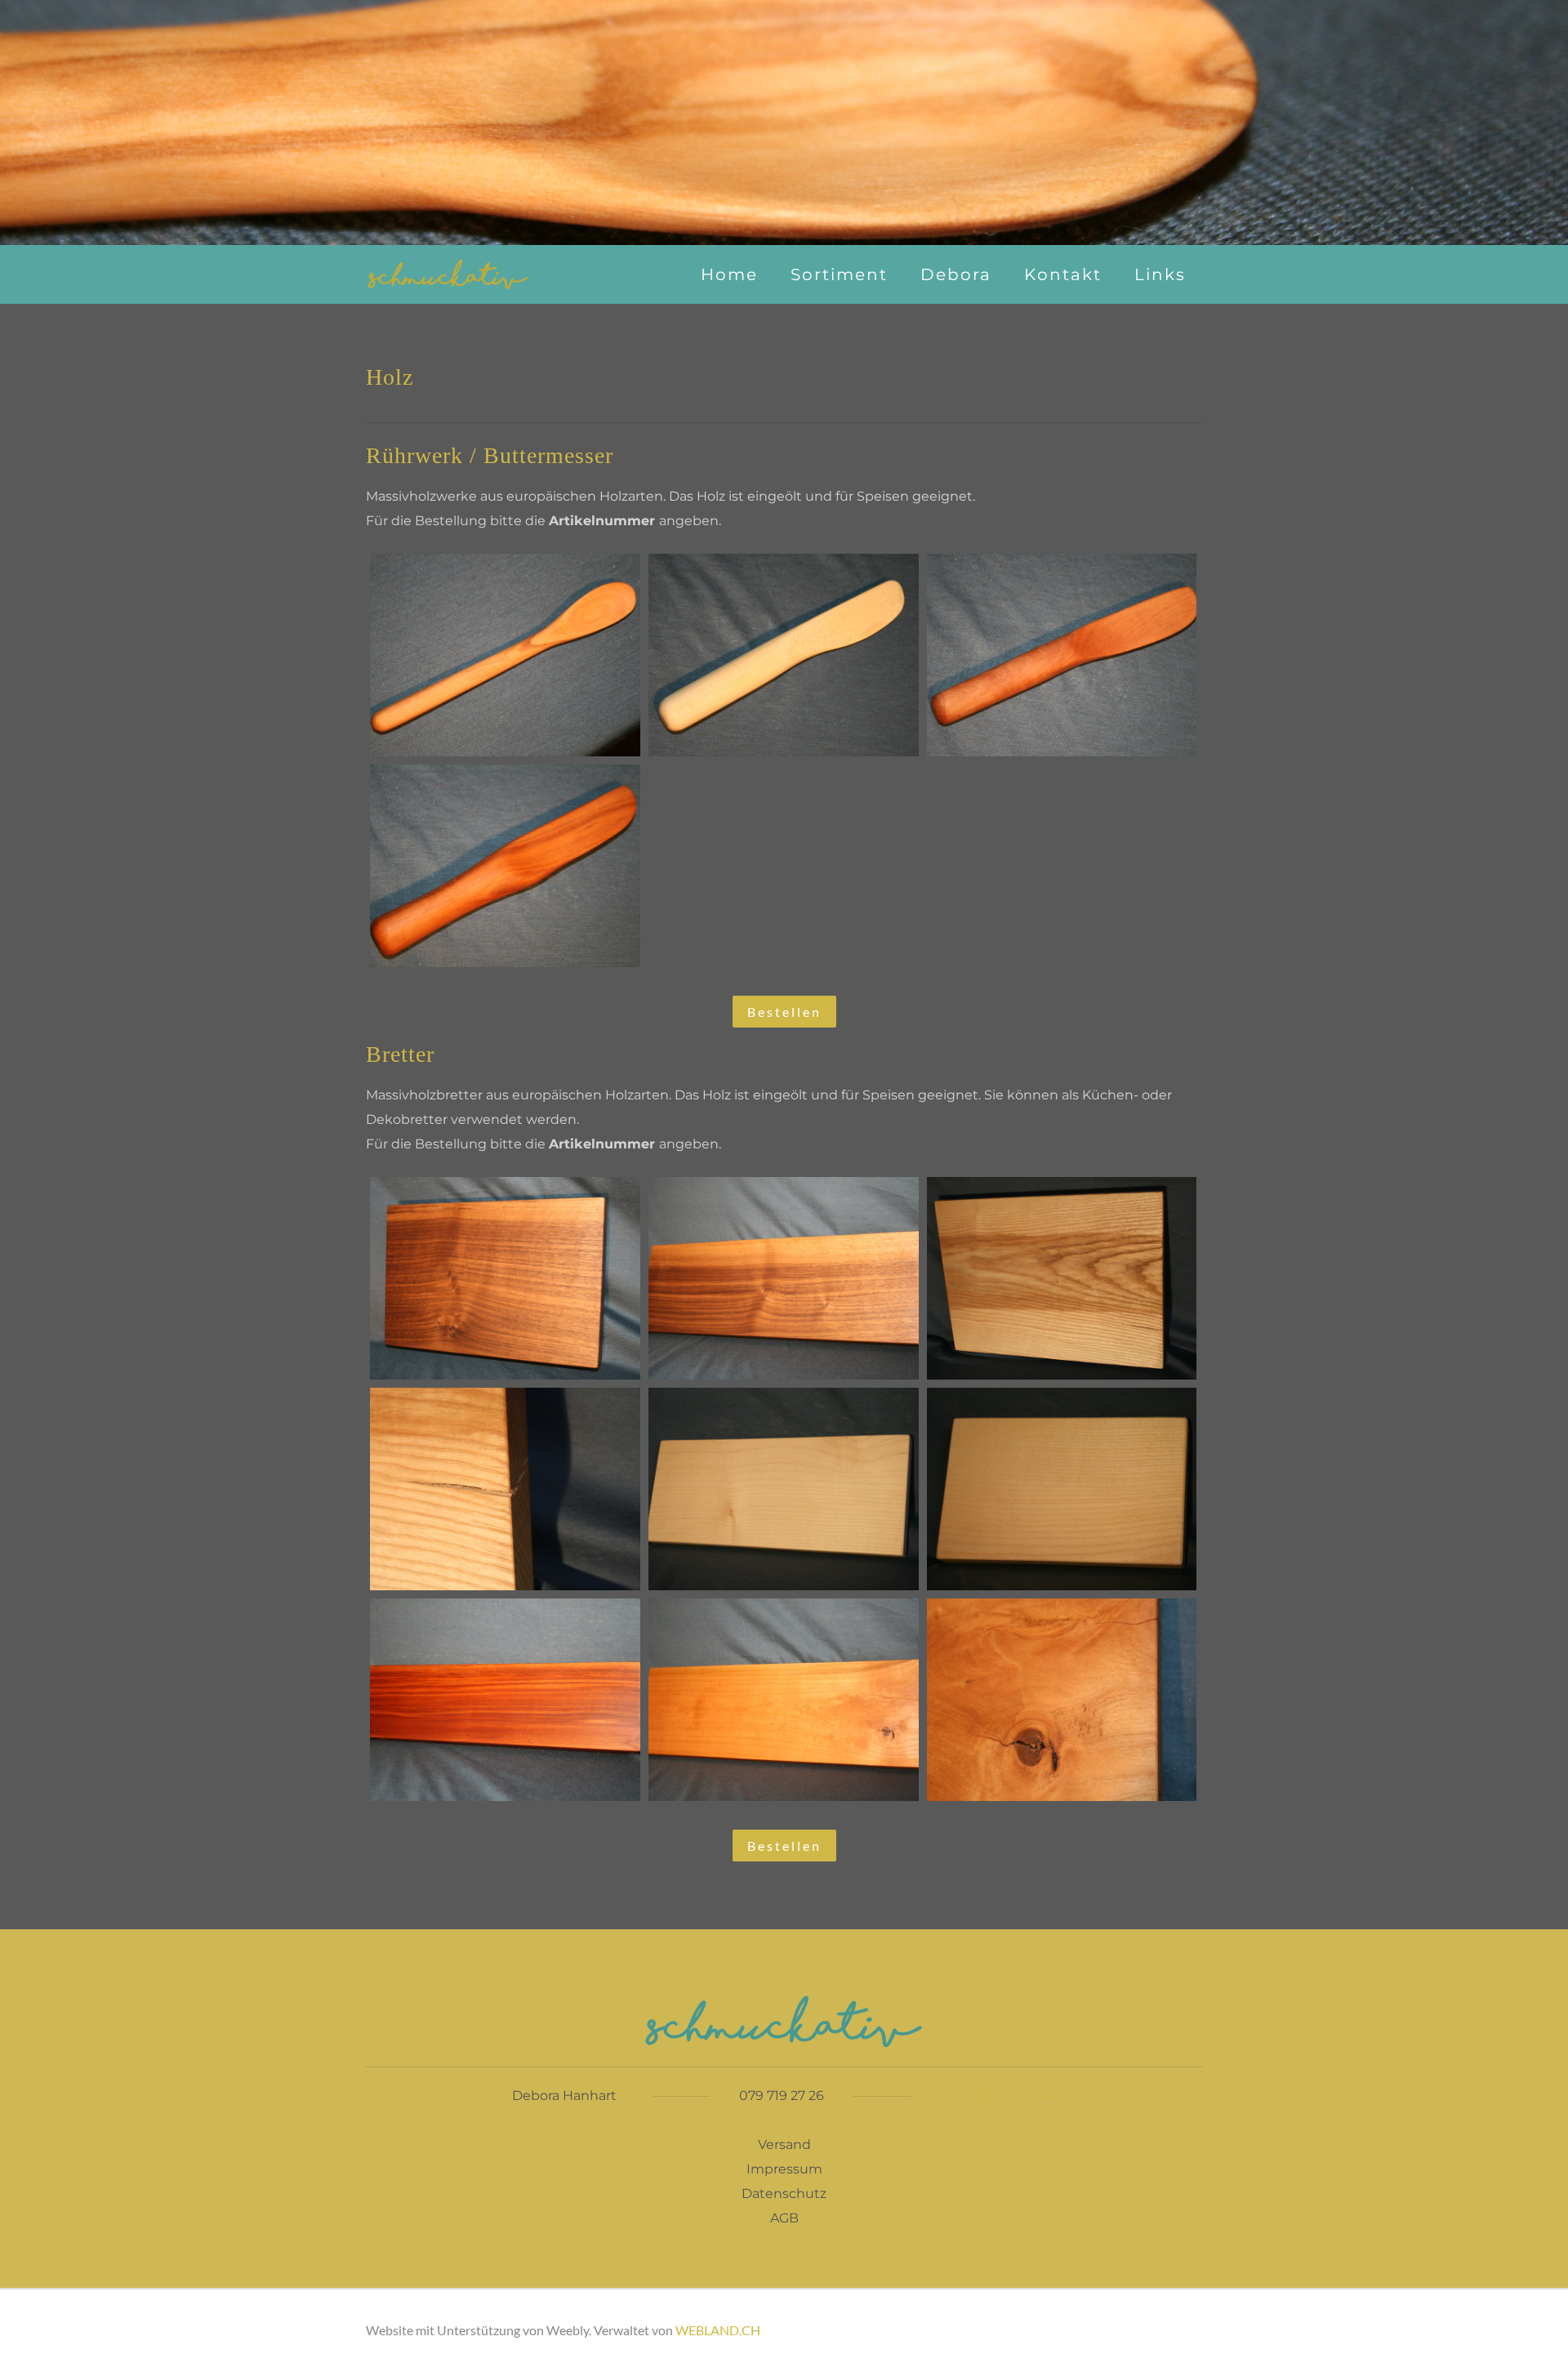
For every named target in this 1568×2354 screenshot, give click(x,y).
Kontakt (1063, 274)
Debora (956, 274)
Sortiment (839, 274)
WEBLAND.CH (718, 2330)
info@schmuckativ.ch (1019, 2095)
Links (1160, 274)
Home (729, 274)
